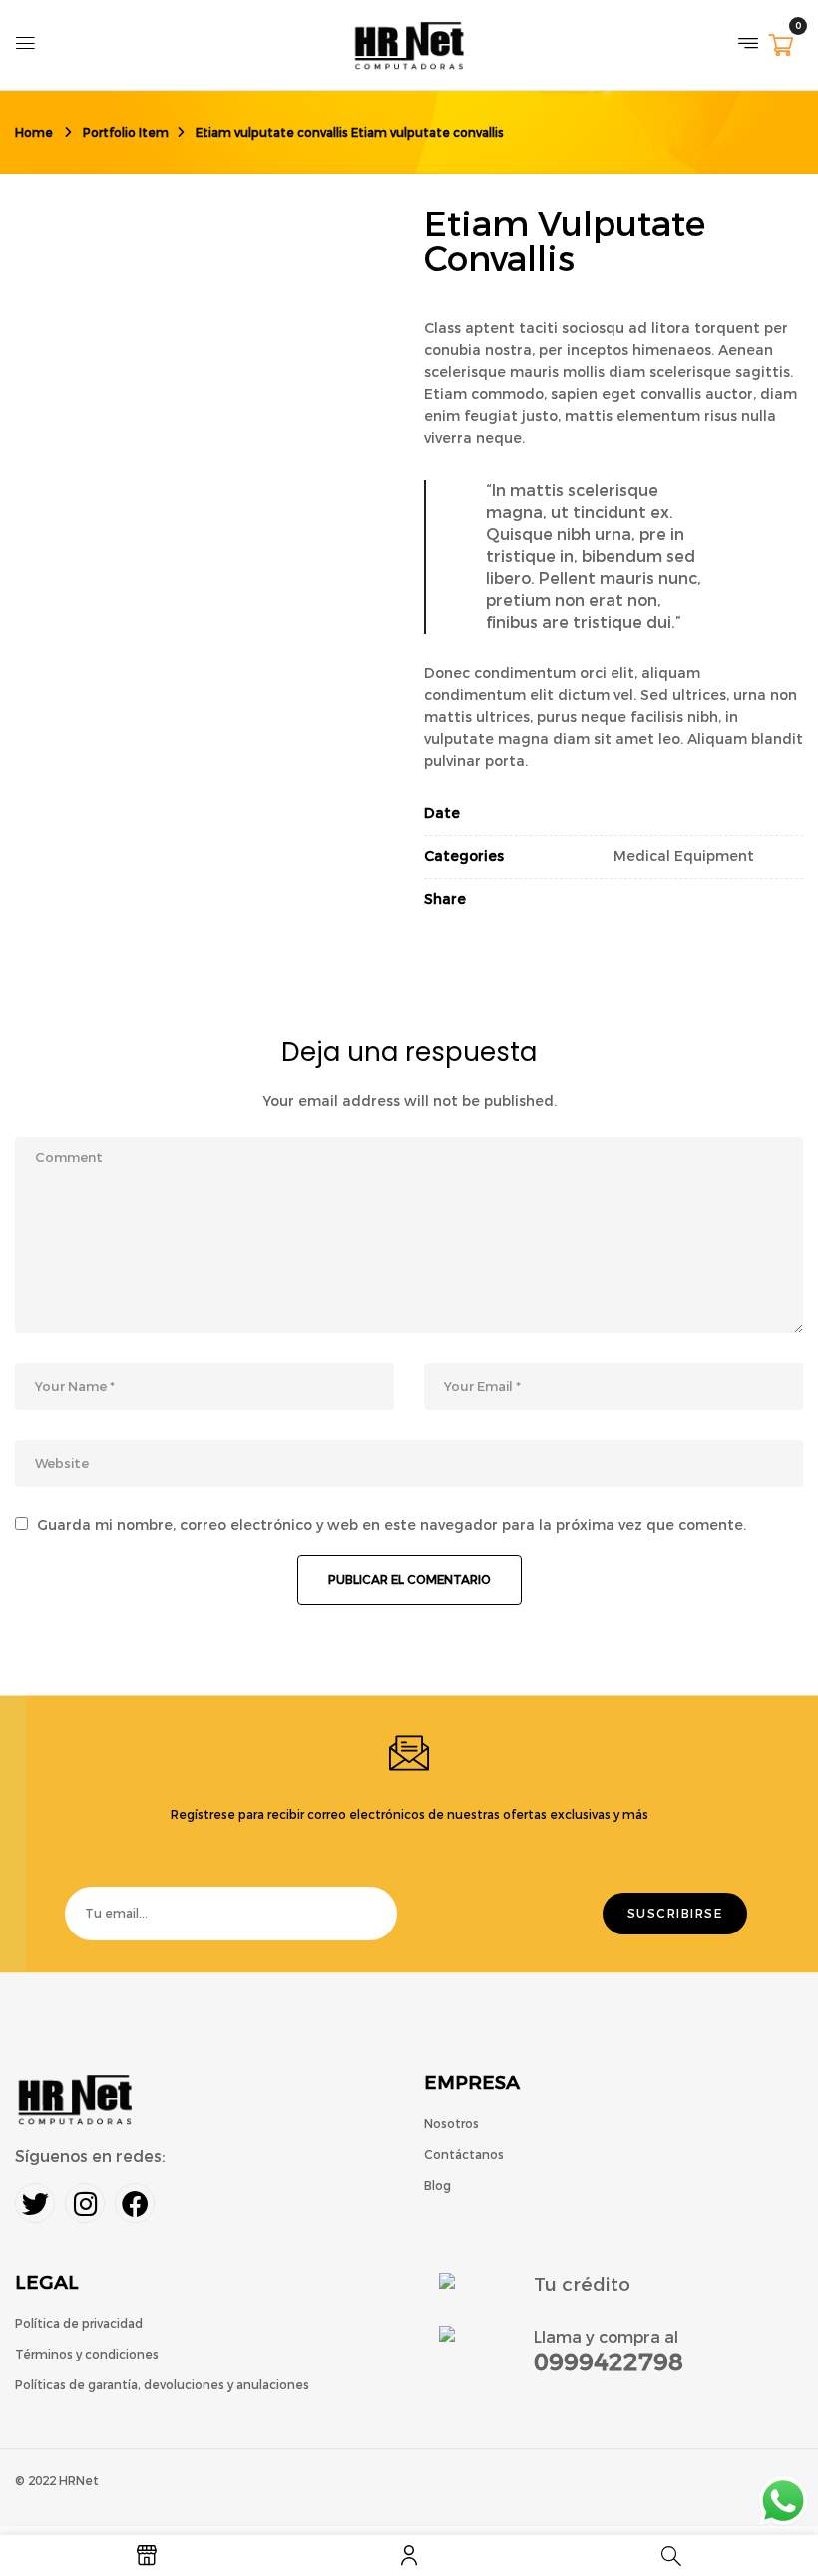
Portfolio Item (126, 133)
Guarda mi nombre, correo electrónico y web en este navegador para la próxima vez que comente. (392, 1526)
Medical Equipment (684, 857)
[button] (781, 47)
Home (34, 133)
